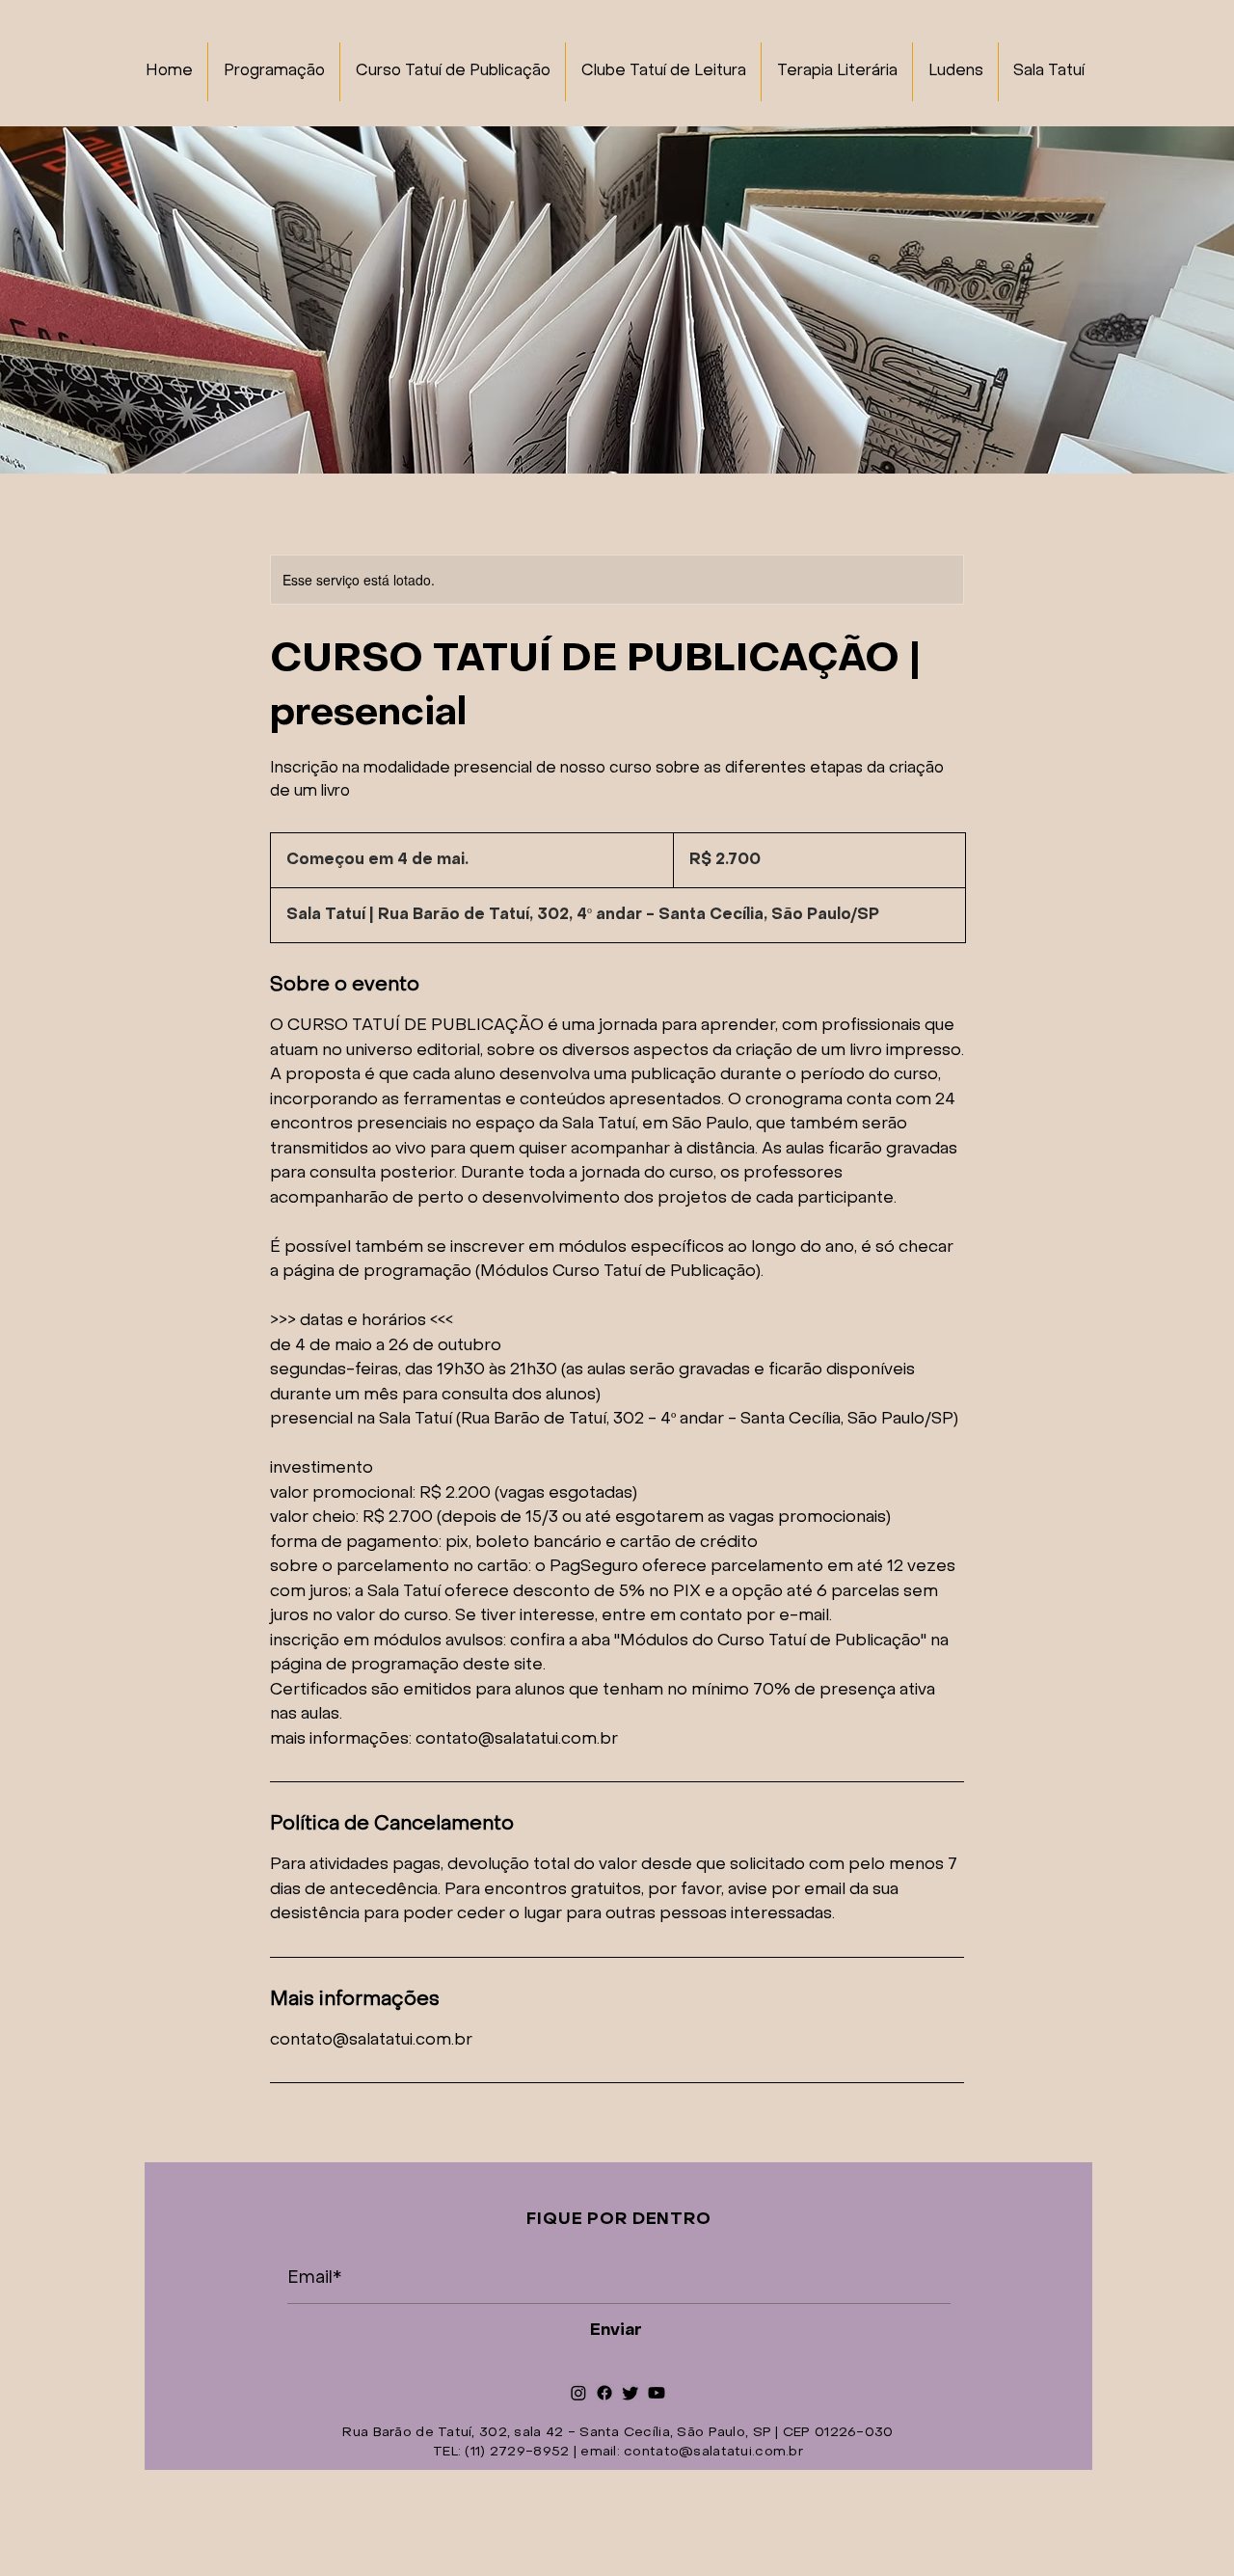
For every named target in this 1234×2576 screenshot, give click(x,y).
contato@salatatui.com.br (713, 2452)
